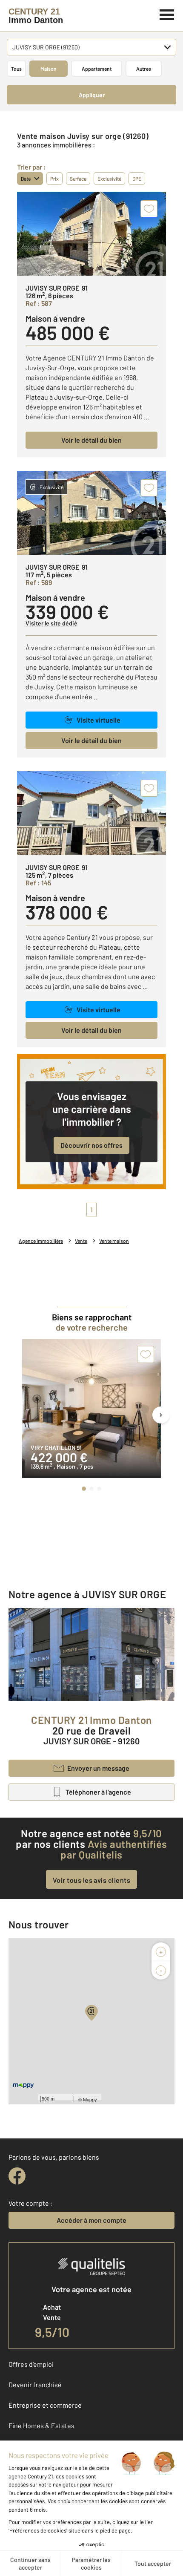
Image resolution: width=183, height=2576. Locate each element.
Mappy (90, 2099)
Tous (16, 69)
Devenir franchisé (35, 2384)
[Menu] (167, 14)
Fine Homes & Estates (41, 2425)
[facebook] (17, 2176)
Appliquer (92, 95)
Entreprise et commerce (45, 2405)
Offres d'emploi (31, 2364)
